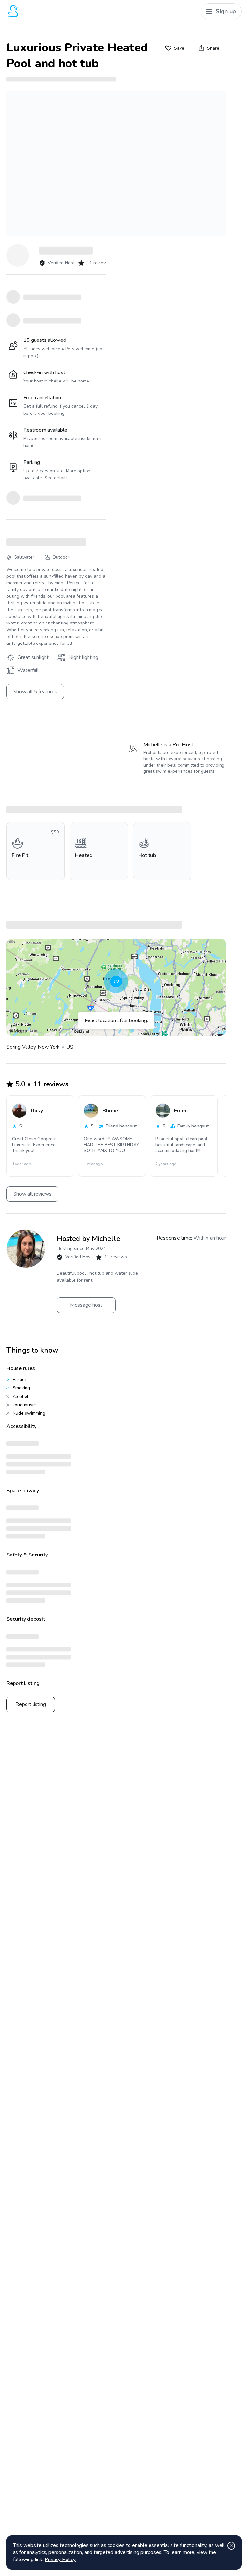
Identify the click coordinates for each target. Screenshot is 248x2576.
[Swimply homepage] (57, 11)
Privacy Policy (60, 2560)
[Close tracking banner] (231, 2546)
